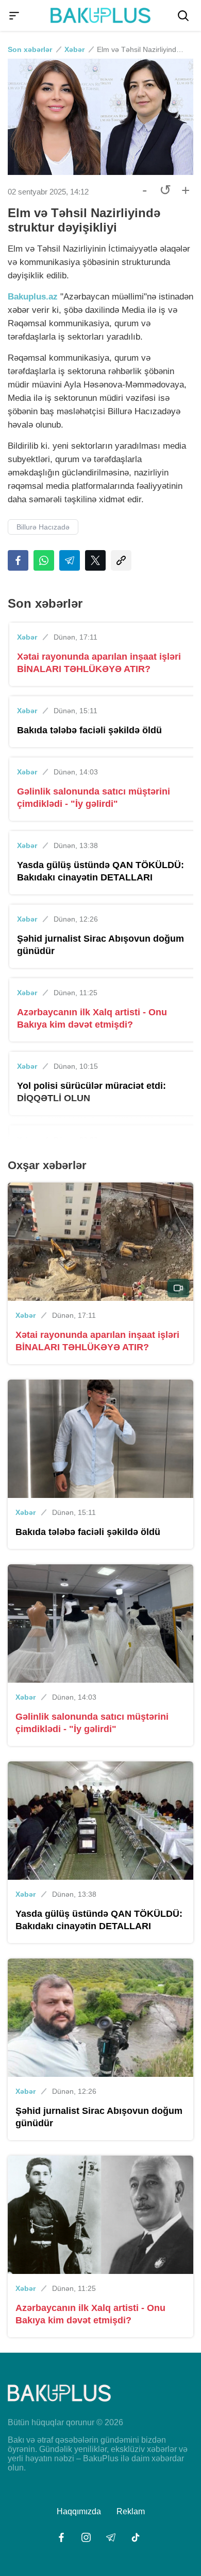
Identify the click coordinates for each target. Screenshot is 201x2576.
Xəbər (74, 49)
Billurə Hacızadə (43, 527)
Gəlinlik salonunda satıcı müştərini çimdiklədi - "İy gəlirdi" (94, 798)
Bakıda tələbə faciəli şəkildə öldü (89, 730)
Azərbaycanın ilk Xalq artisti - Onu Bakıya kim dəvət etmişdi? (92, 1018)
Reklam (131, 2511)
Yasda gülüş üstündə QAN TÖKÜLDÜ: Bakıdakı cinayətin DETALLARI (100, 871)
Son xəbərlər (30, 49)
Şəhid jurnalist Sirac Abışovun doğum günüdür (100, 945)
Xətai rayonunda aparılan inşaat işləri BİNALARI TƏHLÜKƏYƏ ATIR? (99, 663)
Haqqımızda (79, 2511)
